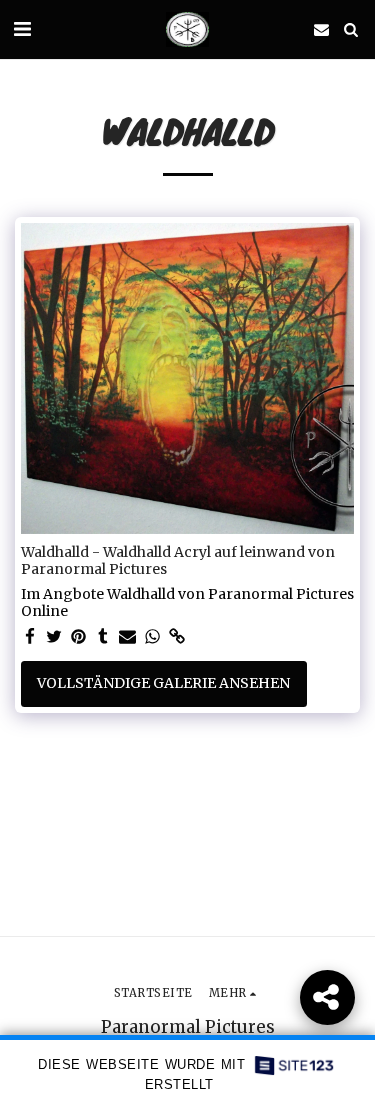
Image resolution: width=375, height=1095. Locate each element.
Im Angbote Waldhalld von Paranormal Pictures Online (187, 603)
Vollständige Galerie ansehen (163, 683)
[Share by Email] (128, 637)
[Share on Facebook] (30, 637)
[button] (22, 28)
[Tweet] (55, 637)
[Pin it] (79, 637)
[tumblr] (104, 637)
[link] (177, 637)
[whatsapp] (153, 637)
